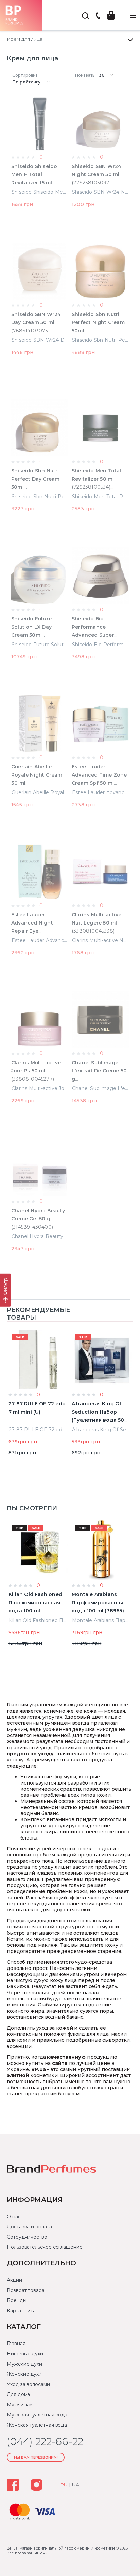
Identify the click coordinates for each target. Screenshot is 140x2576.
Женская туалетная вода (37, 2425)
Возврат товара (26, 2290)
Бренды (17, 2300)
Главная (16, 2344)
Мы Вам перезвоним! (36, 2457)
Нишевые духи (25, 2354)
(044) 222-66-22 (98, 16)
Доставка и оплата (29, 2227)
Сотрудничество (27, 2237)
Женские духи (24, 2374)
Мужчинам (20, 2405)
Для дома (18, 2394)
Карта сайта (21, 2311)
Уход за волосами (28, 2384)
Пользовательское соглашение (45, 2247)
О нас (14, 2217)
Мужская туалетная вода (37, 2415)
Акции (14, 2280)
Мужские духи (24, 2364)
